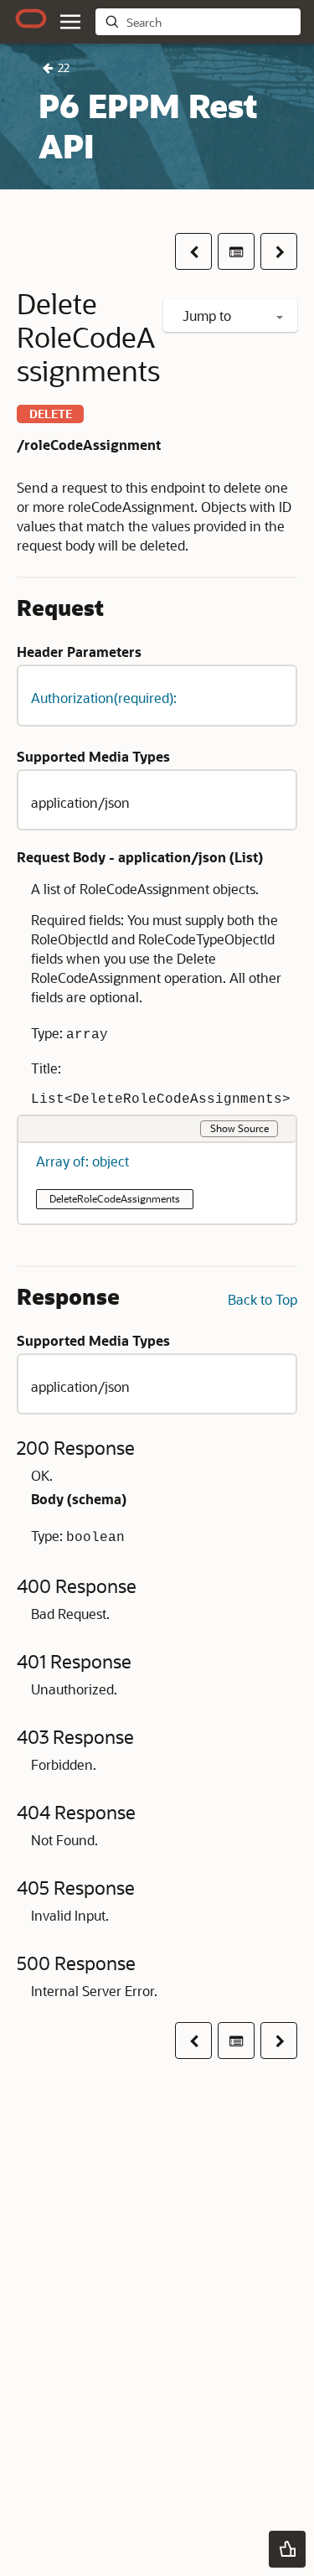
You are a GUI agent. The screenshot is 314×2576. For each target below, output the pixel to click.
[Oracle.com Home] (31, 18)
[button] (70, 22)
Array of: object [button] (82, 1161)
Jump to (208, 316)
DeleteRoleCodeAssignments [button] (115, 1198)
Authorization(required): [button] (104, 698)
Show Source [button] (239, 1128)
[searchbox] (210, 23)
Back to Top (263, 1299)
